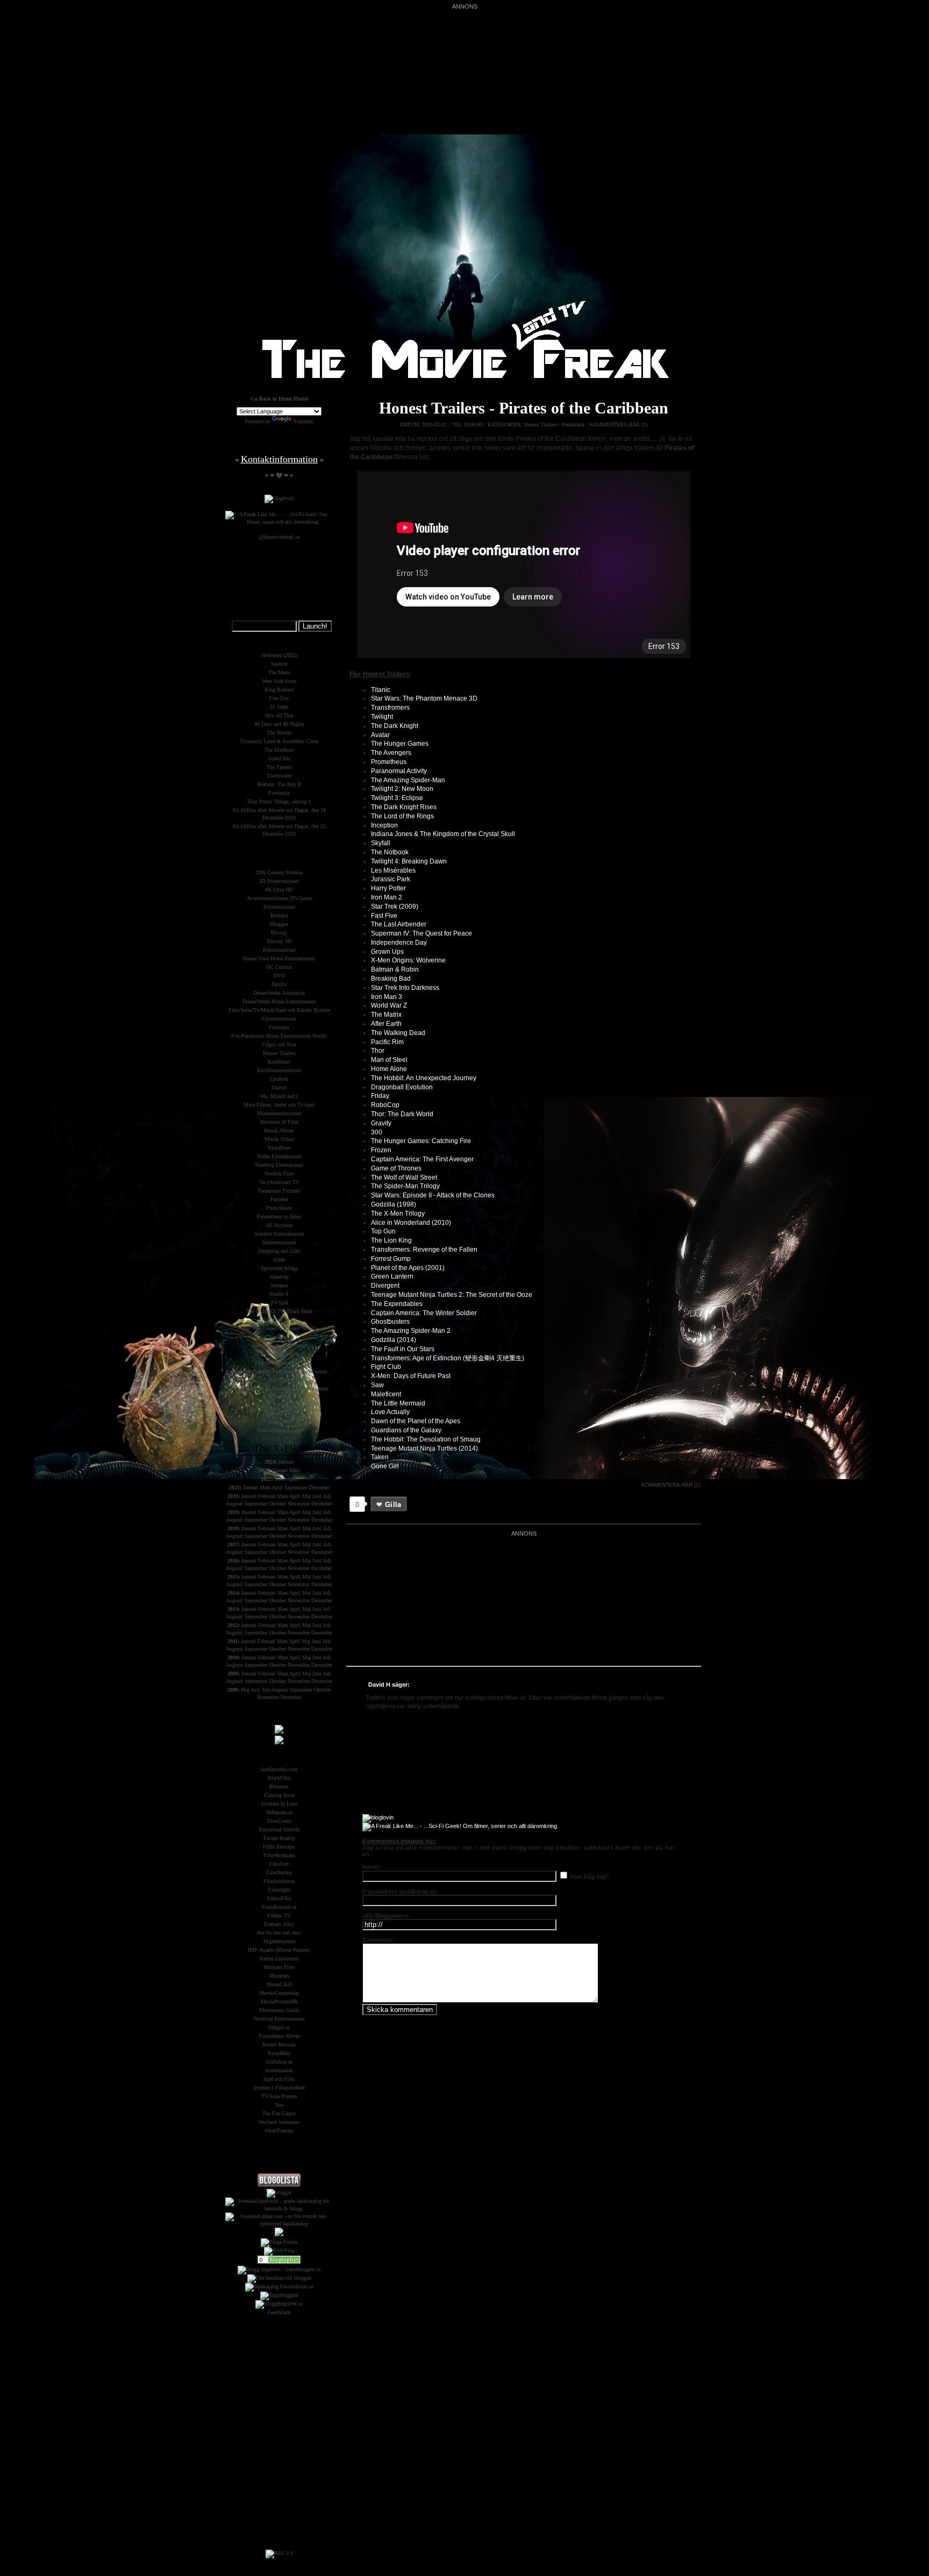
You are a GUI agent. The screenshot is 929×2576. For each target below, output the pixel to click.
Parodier (279, 1199)
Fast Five (384, 916)
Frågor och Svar (279, 1044)
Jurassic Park (391, 879)
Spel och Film (279, 2079)
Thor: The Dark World (402, 1114)
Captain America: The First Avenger (422, 1159)
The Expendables (397, 1304)
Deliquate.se (279, 1812)
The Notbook (390, 852)
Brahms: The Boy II (279, 784)
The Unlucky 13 (279, 1320)
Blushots (279, 1786)
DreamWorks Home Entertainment (279, 1001)
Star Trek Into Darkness (405, 988)
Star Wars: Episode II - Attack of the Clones (433, 1195)
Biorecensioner (279, 907)
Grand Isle (279, 758)
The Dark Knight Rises (404, 807)
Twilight (382, 717)
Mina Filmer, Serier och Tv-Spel (279, 1105)
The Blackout (279, 750)
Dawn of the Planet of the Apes (416, 1421)
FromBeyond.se (279, 1907)
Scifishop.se (279, 2062)
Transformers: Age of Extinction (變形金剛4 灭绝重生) (448, 1358)
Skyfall (381, 843)
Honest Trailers (541, 424)
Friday (380, 1096)
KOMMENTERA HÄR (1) (618, 424)
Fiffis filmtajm (279, 1847)
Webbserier (279, 1422)
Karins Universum (279, 1958)
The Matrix (386, 1015)
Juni (317, 1496)
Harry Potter (388, 888)
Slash (279, 1260)
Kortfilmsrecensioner (279, 1070)
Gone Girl (385, 1466)
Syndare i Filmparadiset (279, 2088)
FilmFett (279, 1864)
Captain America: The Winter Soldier (424, 1313)
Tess (279, 2105)
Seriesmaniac (279, 2070)
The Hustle (279, 733)
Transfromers (390, 708)
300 (377, 1132)
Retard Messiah (279, 2045)
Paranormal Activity (399, 771)
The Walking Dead (398, 1033)
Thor (378, 1051)
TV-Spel (279, 1303)
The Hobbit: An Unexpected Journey (424, 1078)
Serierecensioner (279, 1242)
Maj (306, 1496)
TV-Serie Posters (279, 2096)
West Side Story (279, 681)
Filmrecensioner (279, 1019)
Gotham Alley (279, 1924)
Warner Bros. (279, 1413)
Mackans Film (279, 1967)
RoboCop (385, 1105)
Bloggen (279, 924)
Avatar (380, 735)
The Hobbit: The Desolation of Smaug (426, 1439)
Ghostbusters (390, 1322)
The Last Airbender (399, 924)
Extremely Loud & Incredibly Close (279, 741)
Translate (303, 421)
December (319, 1487)
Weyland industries (279, 2122)
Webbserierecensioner (279, 1430)
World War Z (389, 1005)
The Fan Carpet (279, 2113)
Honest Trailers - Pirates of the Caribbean (524, 408)
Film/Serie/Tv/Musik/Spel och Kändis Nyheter (279, 1010)
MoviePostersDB (279, 2001)
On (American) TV (279, 1182)
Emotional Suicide (279, 1829)
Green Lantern (392, 1276)
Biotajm (279, 915)
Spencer (279, 664)
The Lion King (391, 1240)
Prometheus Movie (279, 2036)
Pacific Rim (387, 1042)
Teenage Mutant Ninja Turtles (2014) (424, 1448)
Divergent (385, 1286)
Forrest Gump (391, 1259)
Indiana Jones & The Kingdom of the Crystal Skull (443, 834)
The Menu (279, 672)
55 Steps (279, 707)
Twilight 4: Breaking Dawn (409, 861)
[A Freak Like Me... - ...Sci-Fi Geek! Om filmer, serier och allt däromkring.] (460, 1826)
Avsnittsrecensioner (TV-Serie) (279, 898)
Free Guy (279, 698)
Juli (327, 1496)
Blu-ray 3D (279, 941)
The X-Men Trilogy (398, 1214)
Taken (380, 1457)
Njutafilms (279, 1148)
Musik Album (279, 1130)
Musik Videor (279, 1139)
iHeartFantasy (279, 2131)
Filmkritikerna (279, 1881)
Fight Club (386, 1367)
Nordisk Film (279, 1173)
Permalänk (573, 424)
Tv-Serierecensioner (279, 1363)
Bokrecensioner (279, 950)
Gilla (393, 1504)
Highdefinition (279, 1941)
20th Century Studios (279, 872)
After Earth (386, 1024)
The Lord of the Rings (402, 816)
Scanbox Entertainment (279, 1234)
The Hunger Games (400, 744)
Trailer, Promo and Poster (279, 1346)
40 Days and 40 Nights (279, 724)
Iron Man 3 (387, 997)
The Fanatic (279, 767)
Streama (279, 1285)
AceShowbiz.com (279, 1769)
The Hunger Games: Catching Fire (421, 1141)
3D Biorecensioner (279, 881)
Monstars (279, 1976)
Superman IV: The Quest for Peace (421, 933)
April (292, 1479)
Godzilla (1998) (394, 1204)
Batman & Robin (395, 969)
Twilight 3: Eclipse (397, 798)
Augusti (234, 1504)
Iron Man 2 (387, 897)
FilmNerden (279, 1872)
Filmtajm (279, 1027)
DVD (279, 976)
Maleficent (386, 1394)
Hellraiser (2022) (279, 655)
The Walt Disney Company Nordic (279, 1328)
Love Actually (390, 1412)
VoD (279, 1405)
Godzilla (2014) (394, 1340)
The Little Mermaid (398, 1403)
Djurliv (279, 984)
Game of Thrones (396, 1168)
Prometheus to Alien (279, 1216)
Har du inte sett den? (279, 1933)
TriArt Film (279, 1354)
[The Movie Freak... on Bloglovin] (378, 1817)
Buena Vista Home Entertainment (279, 958)
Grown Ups (387, 952)
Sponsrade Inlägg (279, 1268)
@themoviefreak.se (279, 537)
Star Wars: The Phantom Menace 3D (424, 698)
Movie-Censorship (279, 1993)
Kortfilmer (279, 1062)
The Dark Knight (395, 726)
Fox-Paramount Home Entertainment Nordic (279, 1036)
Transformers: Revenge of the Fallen (424, 1250)
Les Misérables (393, 870)
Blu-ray (279, 933)
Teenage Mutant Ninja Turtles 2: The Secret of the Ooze (452, 1295)
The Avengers (391, 753)
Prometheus (389, 762)
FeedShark (279, 2312)
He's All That (279, 715)
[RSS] (279, 2553)
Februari (267, 1496)
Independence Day (399, 943)
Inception (384, 825)
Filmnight (279, 1890)
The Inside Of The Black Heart (279, 1311)
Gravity (381, 1123)
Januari (286, 1462)
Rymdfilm (279, 2053)
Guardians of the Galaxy (406, 1430)
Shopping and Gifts (279, 1251)
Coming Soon (279, 1795)
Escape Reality (279, 1838)
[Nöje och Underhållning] (279, 2262)
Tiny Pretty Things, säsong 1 (279, 801)
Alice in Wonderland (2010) (411, 1223)
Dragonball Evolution (402, 1087)
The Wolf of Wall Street (404, 1178)
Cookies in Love (279, 1804)
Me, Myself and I (279, 1096)
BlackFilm (279, 1778)
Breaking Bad (391, 979)
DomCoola (279, 1821)
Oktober (277, 1504)
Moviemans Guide (279, 2010)
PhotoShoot (279, 1208)
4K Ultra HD (279, 890)
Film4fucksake (279, 1855)
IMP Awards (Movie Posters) (279, 1950)
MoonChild (279, 1984)
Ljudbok (279, 1079)
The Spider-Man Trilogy (405, 1186)
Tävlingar (279, 1380)
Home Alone (389, 1069)
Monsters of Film (279, 1122)
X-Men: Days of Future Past (411, 1376)
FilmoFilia (279, 1898)
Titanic (381, 690)
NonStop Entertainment (279, 2019)
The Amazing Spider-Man (408, 780)
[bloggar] (279, 2192)
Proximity (279, 793)
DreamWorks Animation (279, 993)
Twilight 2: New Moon (402, 789)
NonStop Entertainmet (279, 1165)
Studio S (279, 1294)
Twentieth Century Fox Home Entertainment (279, 1371)
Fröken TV (279, 1915)
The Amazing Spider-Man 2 (411, 1331)
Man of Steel (389, 1060)
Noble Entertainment (279, 1156)
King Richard (279, 690)
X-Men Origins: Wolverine (408, 960)
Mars (295, 1470)
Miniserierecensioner (279, 1113)
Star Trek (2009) (395, 907)
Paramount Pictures (279, 1191)
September (296, 1487)
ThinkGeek (279, 1337)
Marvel (279, 1087)
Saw (377, 1385)
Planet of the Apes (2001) (408, 1268)
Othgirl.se (279, 2027)
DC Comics (279, 967)
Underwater (279, 776)
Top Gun (383, 1231)
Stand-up (279, 1277)
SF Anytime (279, 1225)
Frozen (381, 1150)
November (299, 1504)
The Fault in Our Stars (403, 1349)
